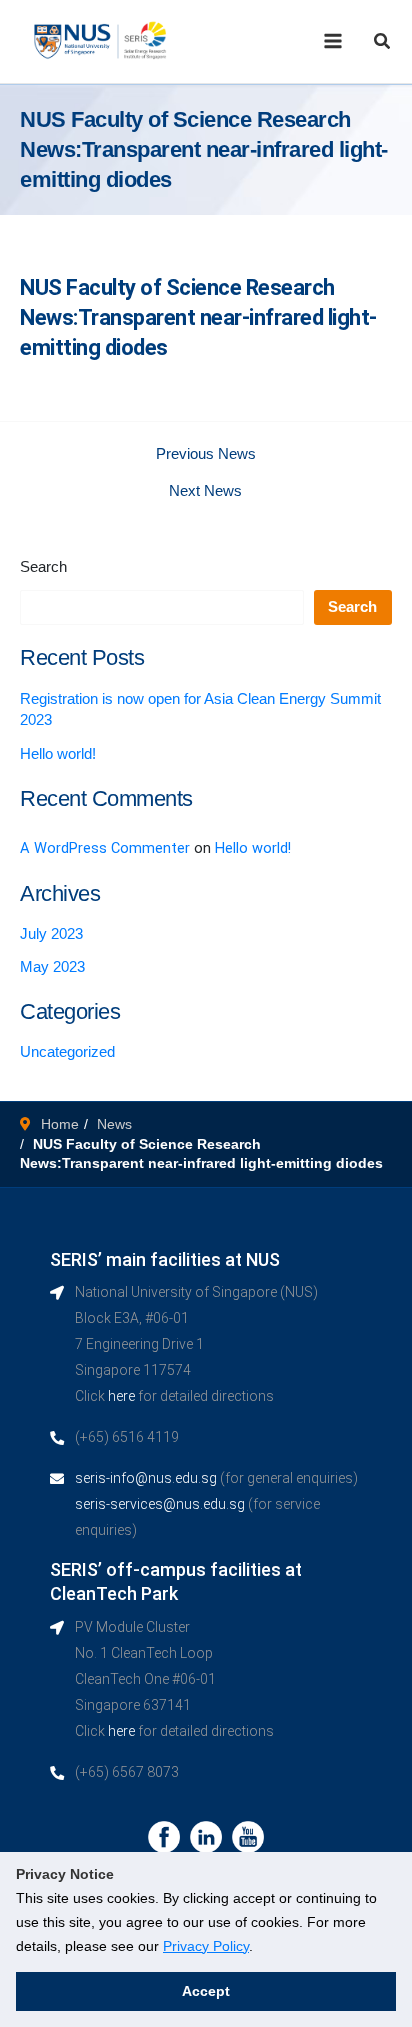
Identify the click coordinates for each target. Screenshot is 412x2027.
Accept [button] (206, 1991)
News (114, 1124)
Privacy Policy (206, 1946)
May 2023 (52, 967)
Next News (205, 491)
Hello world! (58, 754)
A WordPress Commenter (105, 848)
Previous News (206, 454)
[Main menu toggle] (333, 41)
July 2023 (51, 934)
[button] (383, 41)
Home (60, 1124)
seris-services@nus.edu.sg (160, 1504)
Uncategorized (67, 1052)
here (121, 1396)
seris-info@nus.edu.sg (146, 1478)
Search (43, 567)
